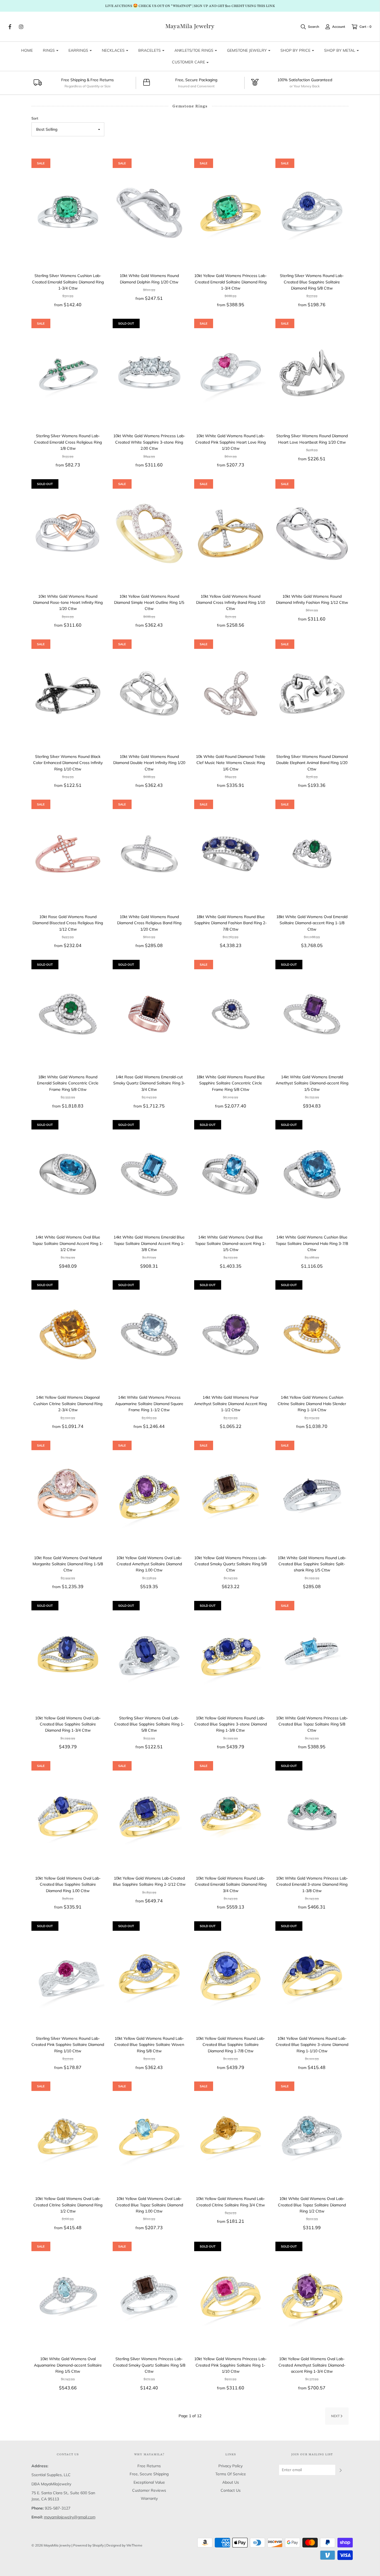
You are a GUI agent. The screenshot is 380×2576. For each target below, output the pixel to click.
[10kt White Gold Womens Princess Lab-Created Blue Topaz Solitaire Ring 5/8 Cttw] (312, 1655)
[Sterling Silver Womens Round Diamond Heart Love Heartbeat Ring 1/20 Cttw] (312, 373)
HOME (27, 50)
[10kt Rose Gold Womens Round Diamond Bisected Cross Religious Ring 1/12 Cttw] (68, 854)
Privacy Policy (230, 2466)
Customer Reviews (149, 2490)
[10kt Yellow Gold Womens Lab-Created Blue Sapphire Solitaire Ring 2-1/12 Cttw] (149, 1815)
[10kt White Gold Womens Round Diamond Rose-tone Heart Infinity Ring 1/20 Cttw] (68, 533)
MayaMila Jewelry (190, 26)
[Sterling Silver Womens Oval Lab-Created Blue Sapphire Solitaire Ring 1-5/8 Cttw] (149, 1655)
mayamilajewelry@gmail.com (70, 2517)
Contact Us (231, 2490)
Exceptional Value (149, 2482)
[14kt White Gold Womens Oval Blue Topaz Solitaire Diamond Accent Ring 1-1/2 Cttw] (68, 1174)
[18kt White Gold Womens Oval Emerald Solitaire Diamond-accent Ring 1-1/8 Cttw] (312, 854)
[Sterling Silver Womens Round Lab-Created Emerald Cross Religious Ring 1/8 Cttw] (68, 373)
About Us (231, 2482)
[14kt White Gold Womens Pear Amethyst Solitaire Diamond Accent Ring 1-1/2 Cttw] (231, 1334)
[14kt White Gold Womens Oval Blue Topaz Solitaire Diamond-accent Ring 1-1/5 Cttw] (231, 1174)
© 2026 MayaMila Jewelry (51, 2545)
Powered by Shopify (88, 2545)
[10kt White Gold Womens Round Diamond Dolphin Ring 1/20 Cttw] (149, 213)
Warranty (149, 2498)
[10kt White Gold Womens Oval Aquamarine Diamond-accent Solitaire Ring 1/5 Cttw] (68, 2296)
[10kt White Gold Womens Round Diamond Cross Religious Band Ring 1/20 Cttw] (149, 854)
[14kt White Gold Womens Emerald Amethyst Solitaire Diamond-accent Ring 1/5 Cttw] (312, 1014)
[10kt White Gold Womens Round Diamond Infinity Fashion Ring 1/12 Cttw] (312, 533)
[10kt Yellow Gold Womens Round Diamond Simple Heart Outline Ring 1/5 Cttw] (149, 533)
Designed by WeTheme (124, 2545)
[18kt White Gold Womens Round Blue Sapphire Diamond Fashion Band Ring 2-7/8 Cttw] (231, 854)
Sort (35, 118)
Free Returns (149, 2466)
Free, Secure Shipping (149, 2474)
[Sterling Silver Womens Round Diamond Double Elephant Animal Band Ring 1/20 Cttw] (312, 694)
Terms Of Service (231, 2474)
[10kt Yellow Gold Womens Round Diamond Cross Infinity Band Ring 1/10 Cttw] (231, 533)
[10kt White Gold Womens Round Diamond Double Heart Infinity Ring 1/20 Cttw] (149, 694)
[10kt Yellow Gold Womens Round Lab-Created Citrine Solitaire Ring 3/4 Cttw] (231, 2136)
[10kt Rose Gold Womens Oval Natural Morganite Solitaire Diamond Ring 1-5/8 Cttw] (68, 1495)
